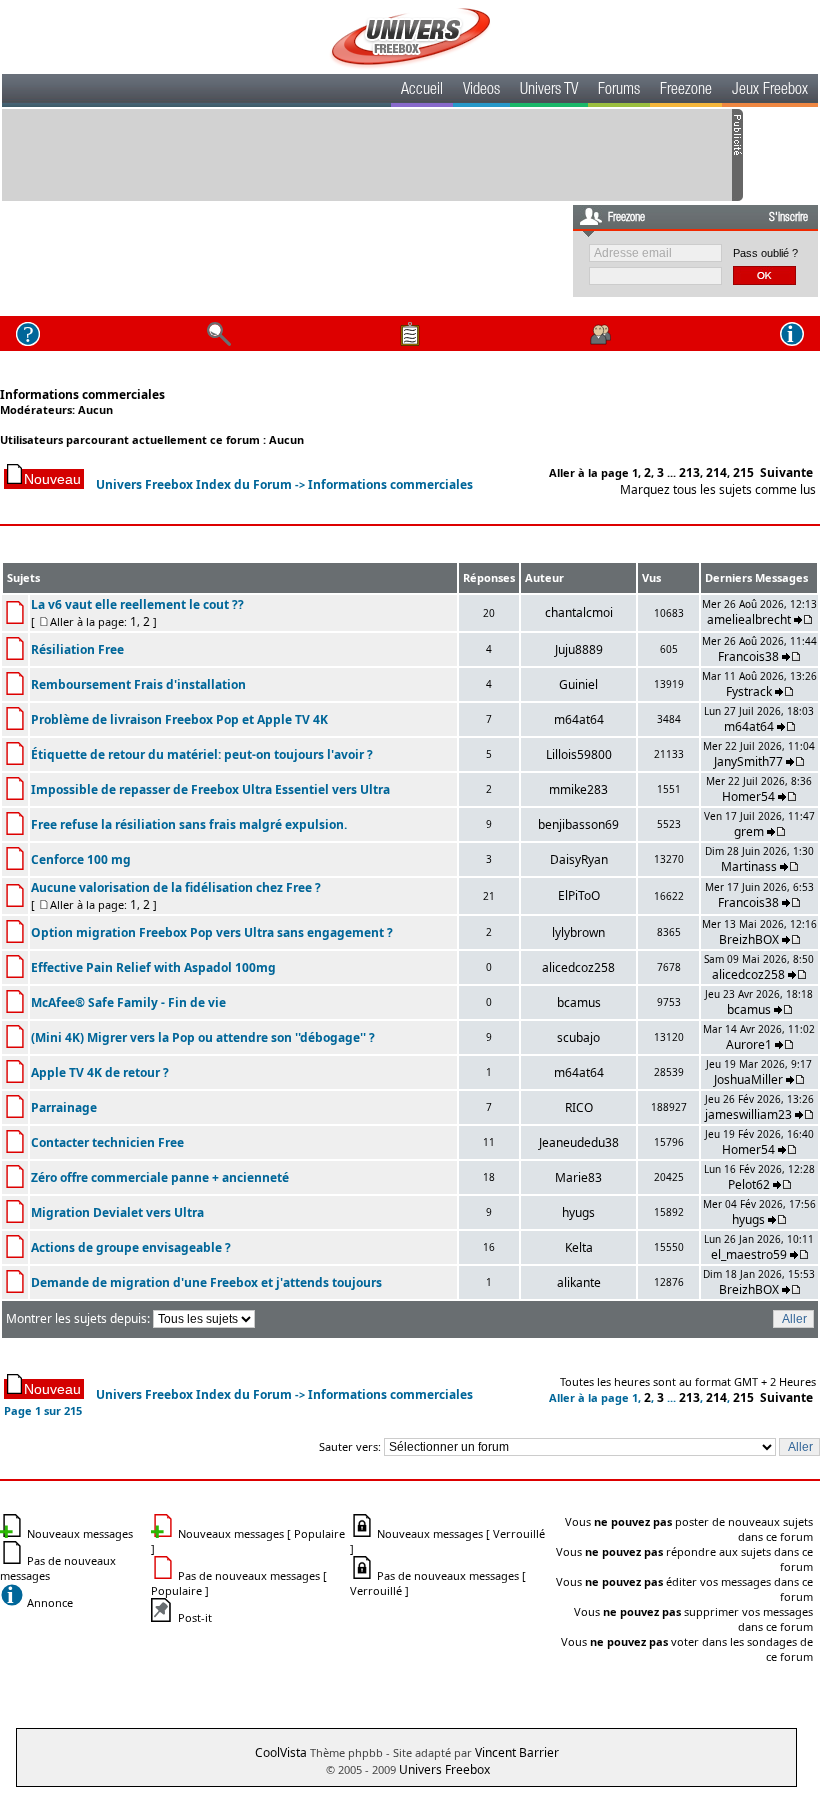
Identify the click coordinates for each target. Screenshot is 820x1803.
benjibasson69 (578, 824)
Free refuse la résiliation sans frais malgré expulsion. (189, 824)
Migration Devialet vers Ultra (117, 1212)
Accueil (422, 91)
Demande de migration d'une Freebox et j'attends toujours (206, 1282)
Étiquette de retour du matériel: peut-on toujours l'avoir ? (202, 754)
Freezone (686, 91)
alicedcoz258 (578, 967)
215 (743, 472)
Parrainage (64, 1107)
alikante (579, 1282)
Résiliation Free (77, 649)
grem (749, 831)
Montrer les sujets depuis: (79, 1318)
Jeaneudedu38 (579, 1142)
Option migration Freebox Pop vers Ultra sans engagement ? (212, 932)
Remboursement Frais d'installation (138, 684)
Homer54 (748, 796)
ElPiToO (579, 895)
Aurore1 (749, 1044)
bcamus (579, 1002)
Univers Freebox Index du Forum (194, 484)
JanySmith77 (748, 761)
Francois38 (748, 656)
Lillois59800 (579, 754)
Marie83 (578, 1177)
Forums (619, 91)
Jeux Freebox (770, 91)
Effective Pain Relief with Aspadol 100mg (153, 967)
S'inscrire (788, 218)
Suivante (786, 472)
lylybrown (578, 932)
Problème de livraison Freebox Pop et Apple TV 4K (179, 719)
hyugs (578, 1212)
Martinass (749, 866)
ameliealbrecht (749, 619)
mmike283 (578, 789)
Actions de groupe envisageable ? (131, 1247)
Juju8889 (579, 649)
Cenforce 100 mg (81, 859)
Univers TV (549, 91)
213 (689, 472)
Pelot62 (749, 1184)
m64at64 (579, 719)
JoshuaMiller (748, 1079)
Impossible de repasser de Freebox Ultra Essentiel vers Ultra (210, 789)
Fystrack (749, 691)
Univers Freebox (444, 1769)
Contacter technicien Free (107, 1142)
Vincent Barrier (517, 1752)
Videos (481, 91)
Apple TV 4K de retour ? (100, 1072)
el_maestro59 (749, 1254)
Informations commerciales (82, 394)
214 (716, 472)
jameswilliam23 (748, 1114)
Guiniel (578, 684)
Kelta (579, 1247)
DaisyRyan (579, 859)
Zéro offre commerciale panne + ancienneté (160, 1177)
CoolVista (281, 1752)
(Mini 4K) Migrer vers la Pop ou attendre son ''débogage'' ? (203, 1037)
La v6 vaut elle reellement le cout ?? (137, 604)
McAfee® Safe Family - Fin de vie (128, 1002)
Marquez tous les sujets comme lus (718, 489)
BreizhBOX (749, 939)
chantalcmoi (579, 612)
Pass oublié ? (765, 253)
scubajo (578, 1037)
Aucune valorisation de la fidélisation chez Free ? (176, 887)
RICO (579, 1107)
